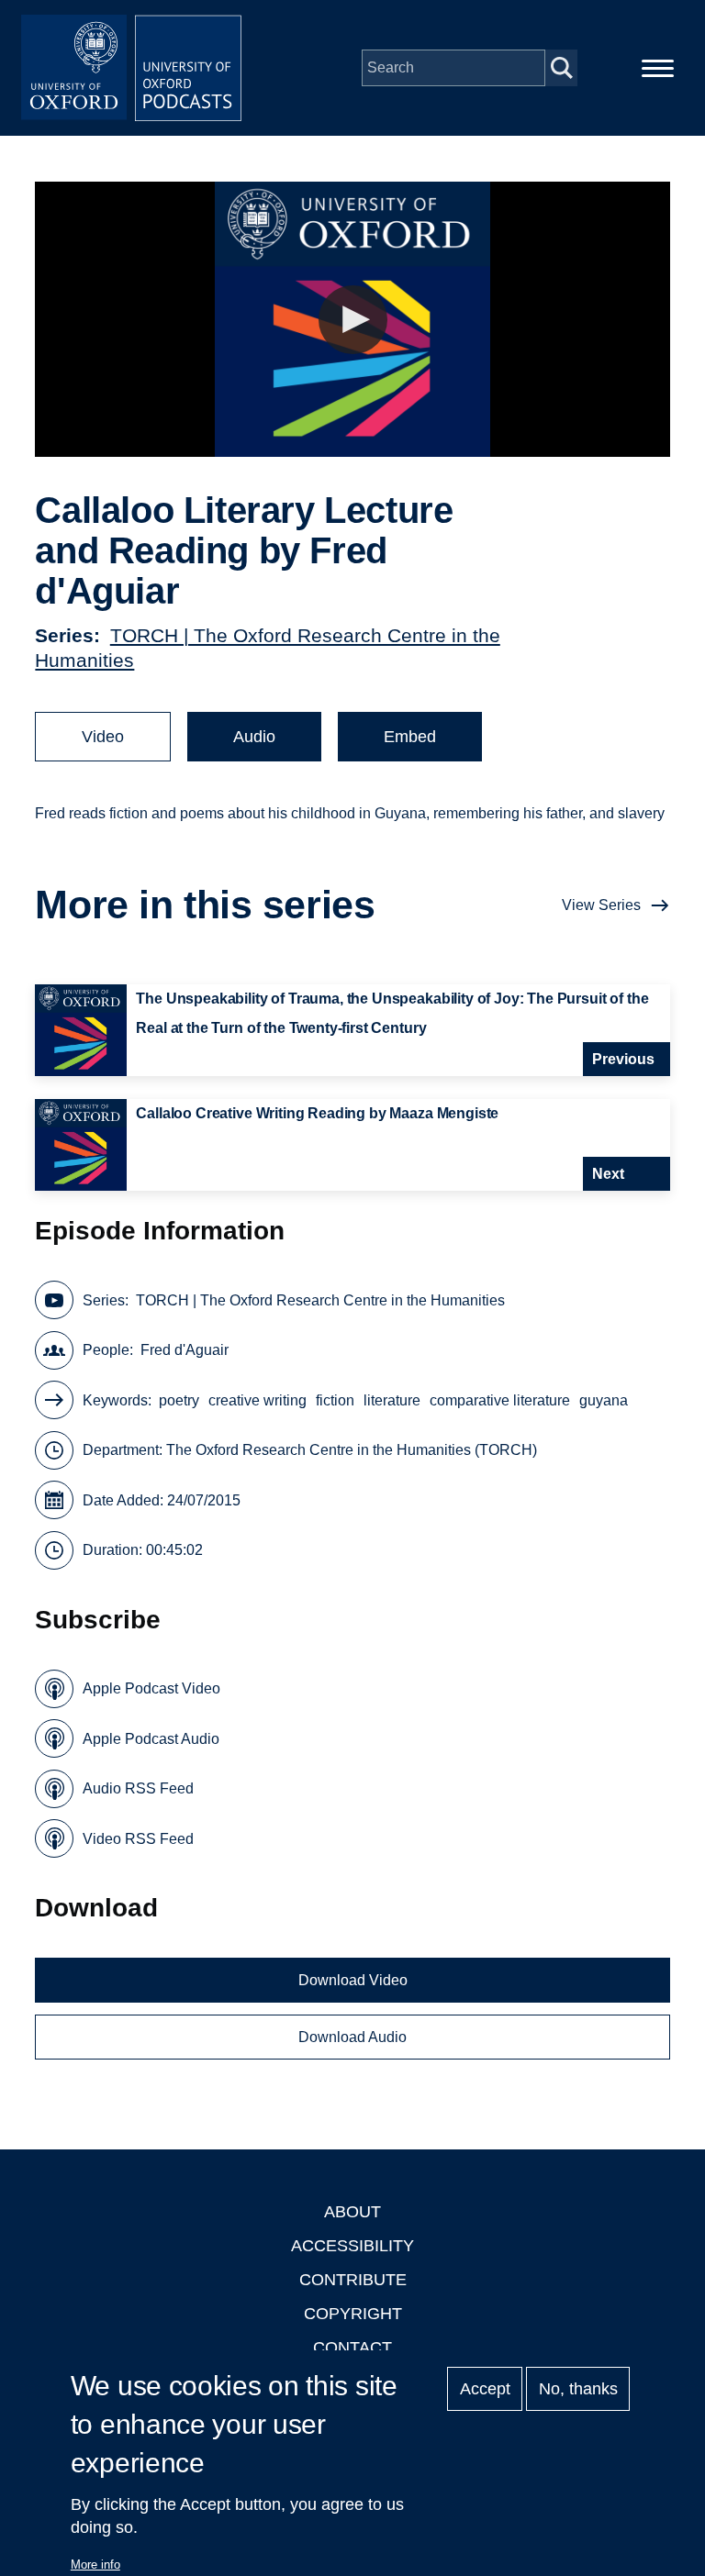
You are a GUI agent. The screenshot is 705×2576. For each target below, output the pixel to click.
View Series (601, 905)
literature (392, 1400)
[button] (353, 320)
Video (103, 737)
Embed (410, 737)
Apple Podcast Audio (151, 1739)
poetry (179, 1400)
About (352, 2212)
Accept (485, 2389)
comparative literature (500, 1400)
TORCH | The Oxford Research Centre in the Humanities (320, 1300)
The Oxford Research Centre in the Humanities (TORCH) (352, 1450)
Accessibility (352, 2246)
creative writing (257, 1400)
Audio (254, 737)
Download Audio (352, 2037)
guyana (604, 1400)
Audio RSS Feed (138, 1788)
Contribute (353, 2280)
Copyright (353, 2314)
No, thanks (578, 2389)
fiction (335, 1400)
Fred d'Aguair (185, 1350)
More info (95, 2565)
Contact (352, 2348)
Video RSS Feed (138, 1839)
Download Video (353, 1980)
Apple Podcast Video (151, 1688)
